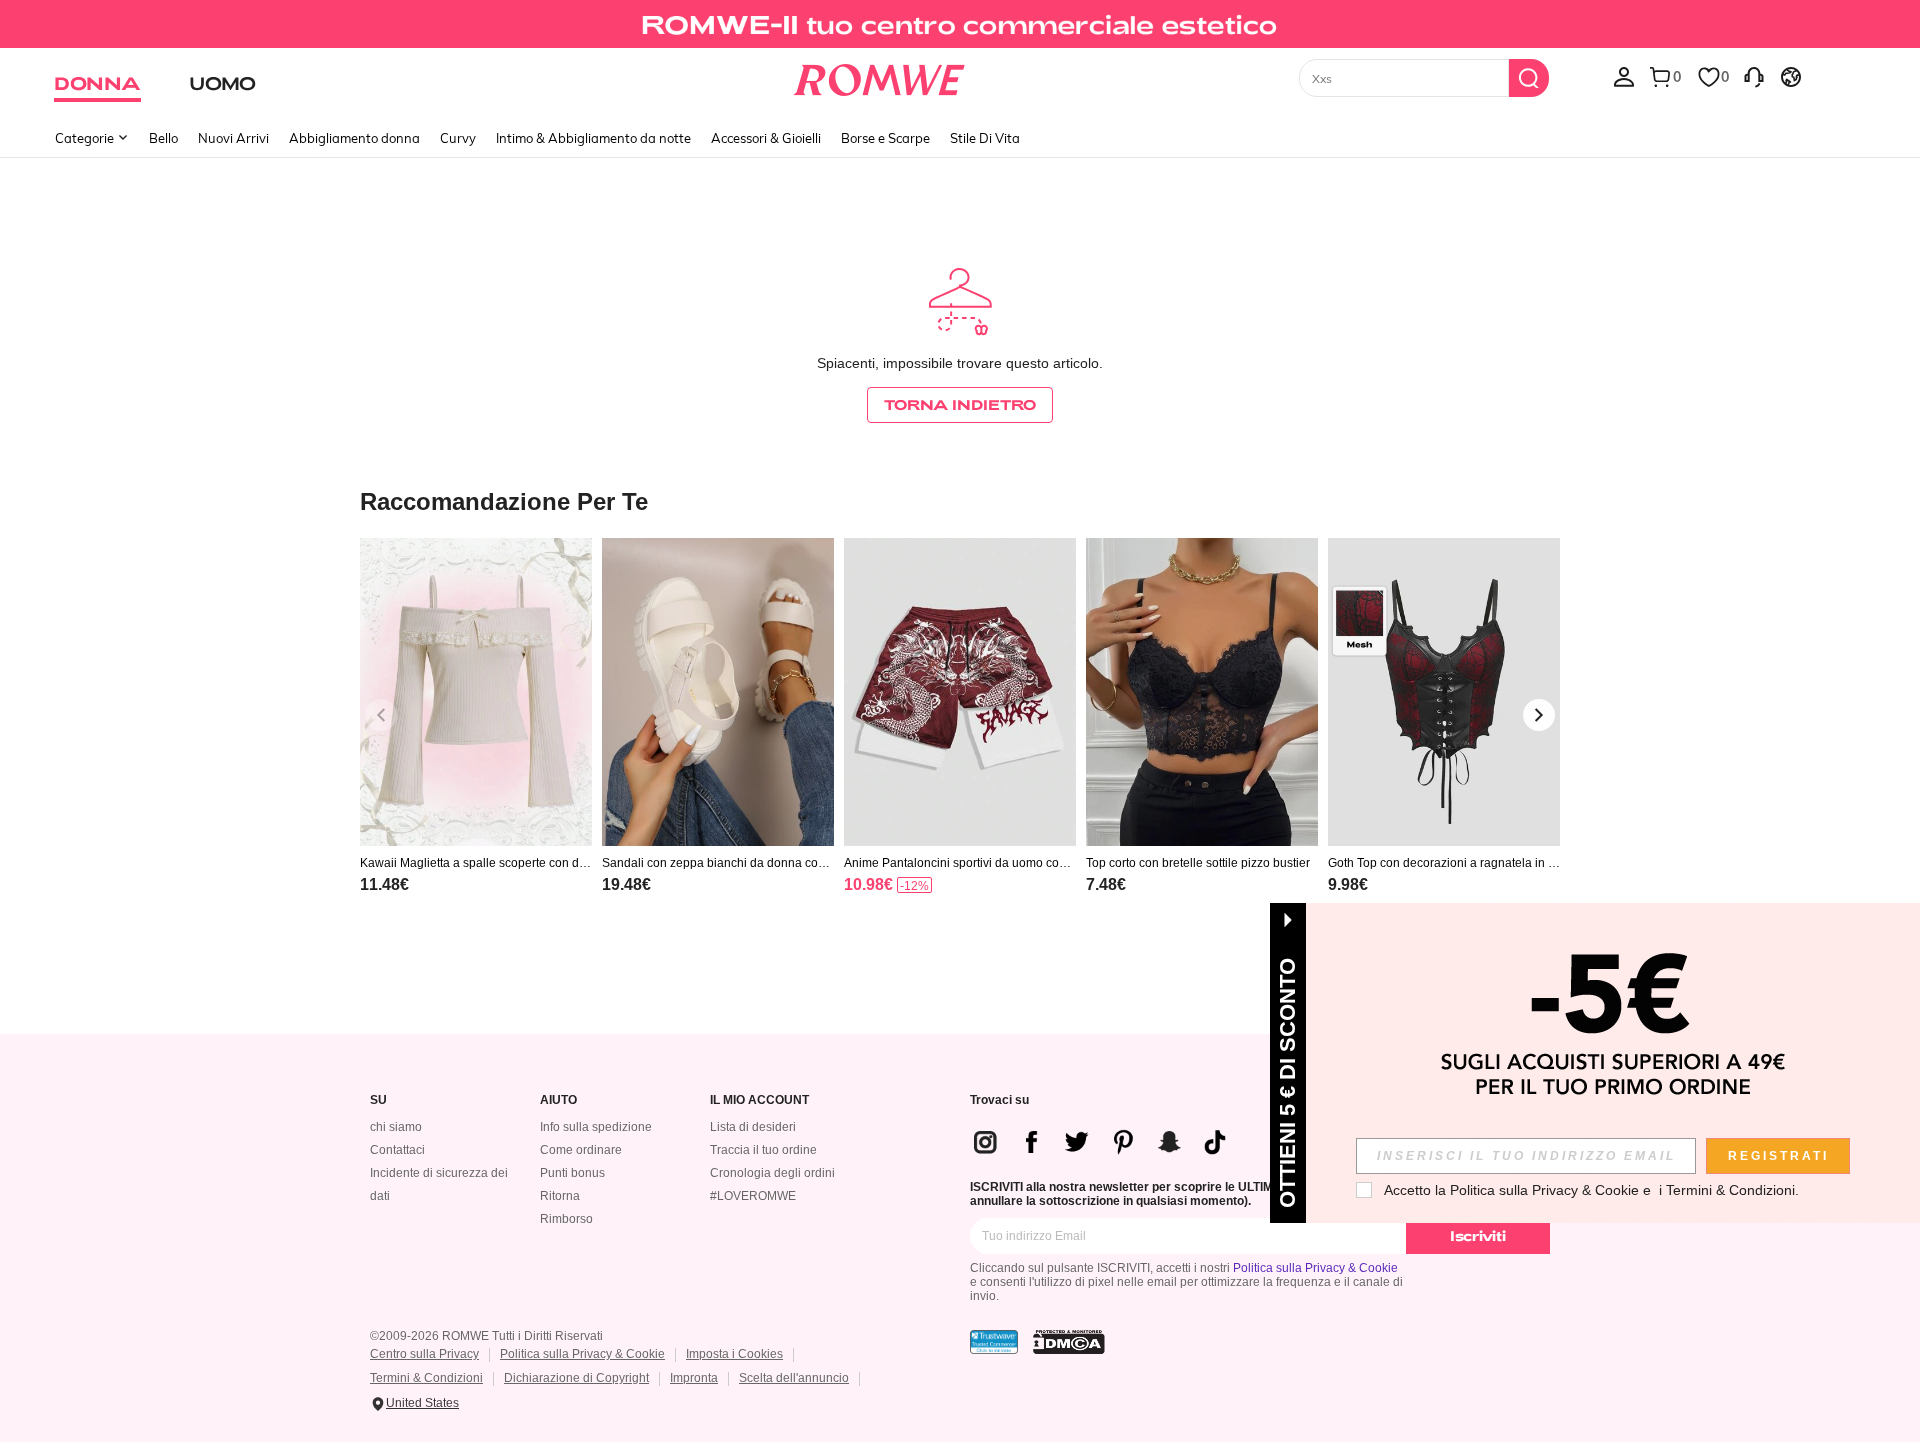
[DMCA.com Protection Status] (1069, 1342)
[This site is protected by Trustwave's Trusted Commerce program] (994, 1342)
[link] (959, 24)
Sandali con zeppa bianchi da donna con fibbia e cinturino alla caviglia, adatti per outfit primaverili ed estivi (718, 863)
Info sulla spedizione (596, 1127)
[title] (960, 500)
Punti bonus (572, 1173)
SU (378, 1100)
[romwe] (879, 76)
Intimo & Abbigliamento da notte (593, 138)
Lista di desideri (753, 1127)
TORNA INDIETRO (960, 404)
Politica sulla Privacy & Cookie (1315, 1268)
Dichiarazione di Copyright (576, 1378)
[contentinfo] (384, 884)
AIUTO (558, 1100)
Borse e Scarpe (885, 138)
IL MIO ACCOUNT (759, 1100)
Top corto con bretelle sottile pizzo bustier (1198, 863)
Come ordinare (581, 1150)
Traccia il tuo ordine (763, 1150)
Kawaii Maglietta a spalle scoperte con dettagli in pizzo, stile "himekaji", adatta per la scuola (476, 863)
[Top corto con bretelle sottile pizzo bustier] (1202, 692)
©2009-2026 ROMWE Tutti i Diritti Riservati (486, 1336)
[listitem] (476, 741)
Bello (163, 138)
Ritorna (560, 1196)
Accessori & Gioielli (766, 138)
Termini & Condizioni (426, 1378)
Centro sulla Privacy (424, 1354)
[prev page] (381, 715)
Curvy (458, 138)
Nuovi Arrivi (233, 138)
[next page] (1539, 715)
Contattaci (397, 1150)
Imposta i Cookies (734, 1354)
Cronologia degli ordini (772, 1173)
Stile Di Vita (985, 138)
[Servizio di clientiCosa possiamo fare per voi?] (1754, 76)
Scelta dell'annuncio (794, 1378)
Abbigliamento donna (354, 138)
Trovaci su (999, 1100)
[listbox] (1624, 76)
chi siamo (396, 1127)
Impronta (694, 1378)
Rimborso (566, 1219)
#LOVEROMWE (753, 1196)
